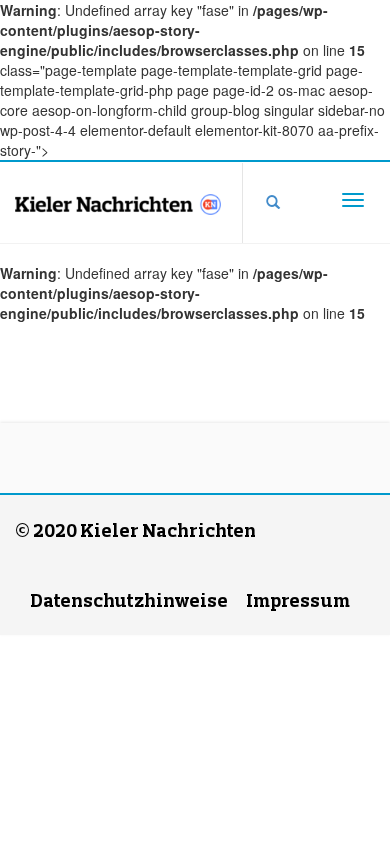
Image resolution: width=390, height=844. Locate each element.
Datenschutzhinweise (129, 600)
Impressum (298, 600)
